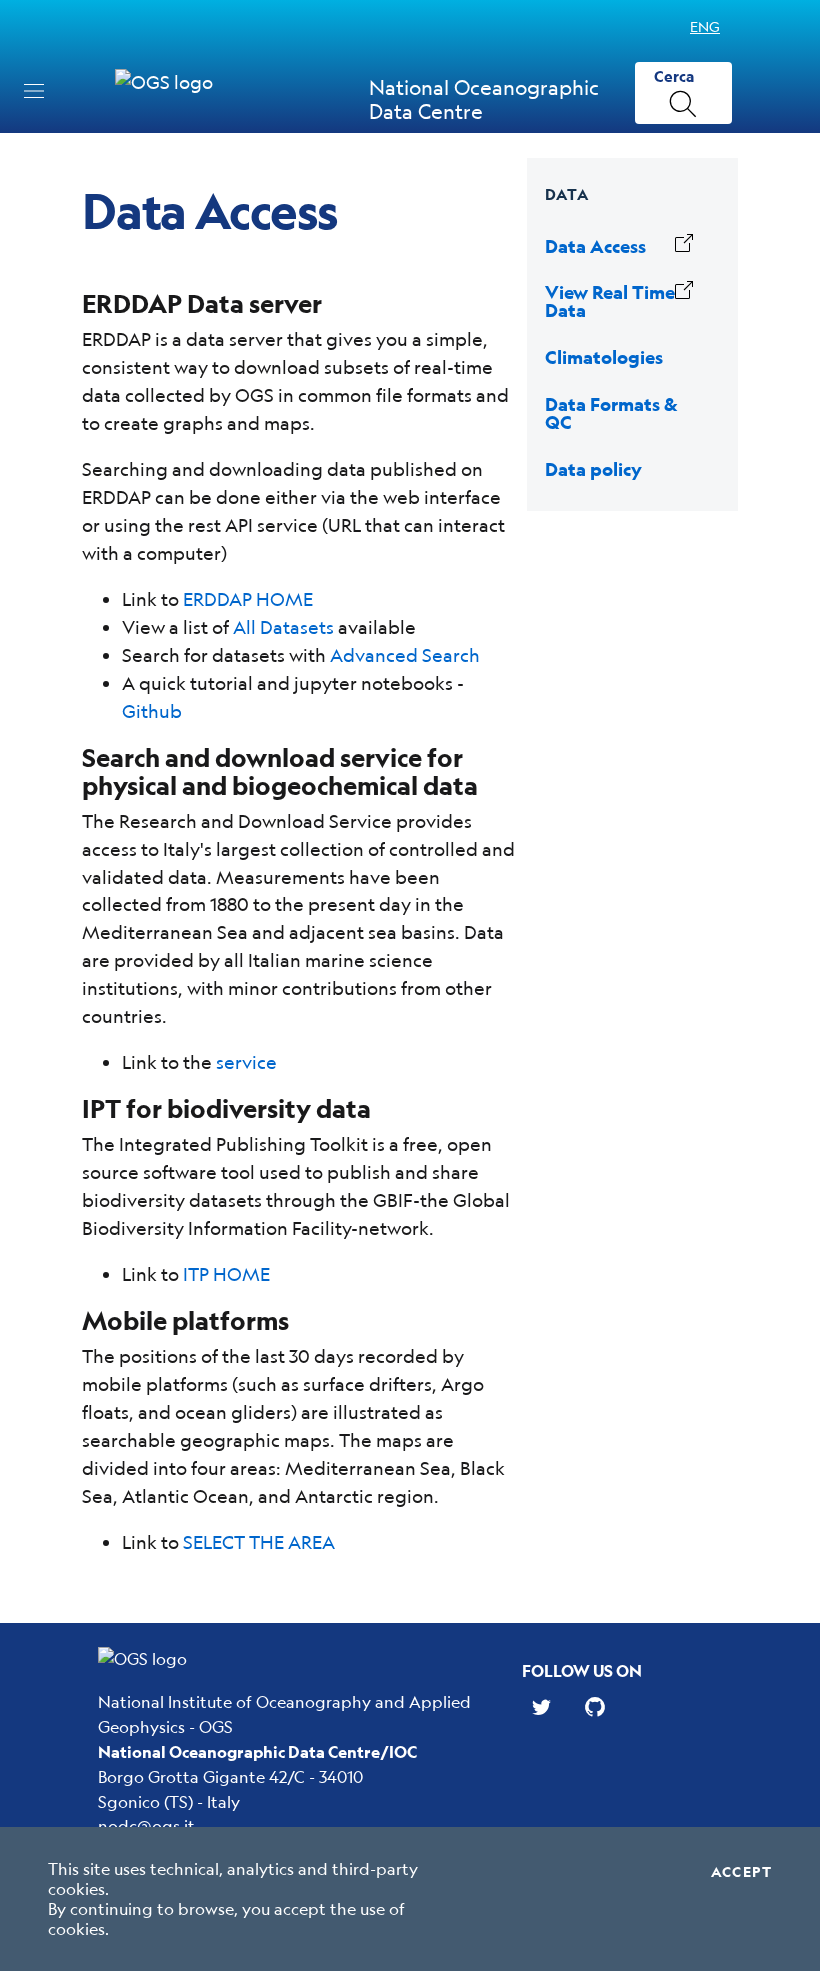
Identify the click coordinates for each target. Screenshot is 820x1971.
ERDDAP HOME (248, 599)
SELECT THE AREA (259, 1542)
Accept (741, 1872)
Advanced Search (405, 655)
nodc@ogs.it (146, 1825)
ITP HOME (226, 1274)
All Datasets (283, 627)
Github (152, 711)
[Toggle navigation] (34, 91)
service (246, 1062)
